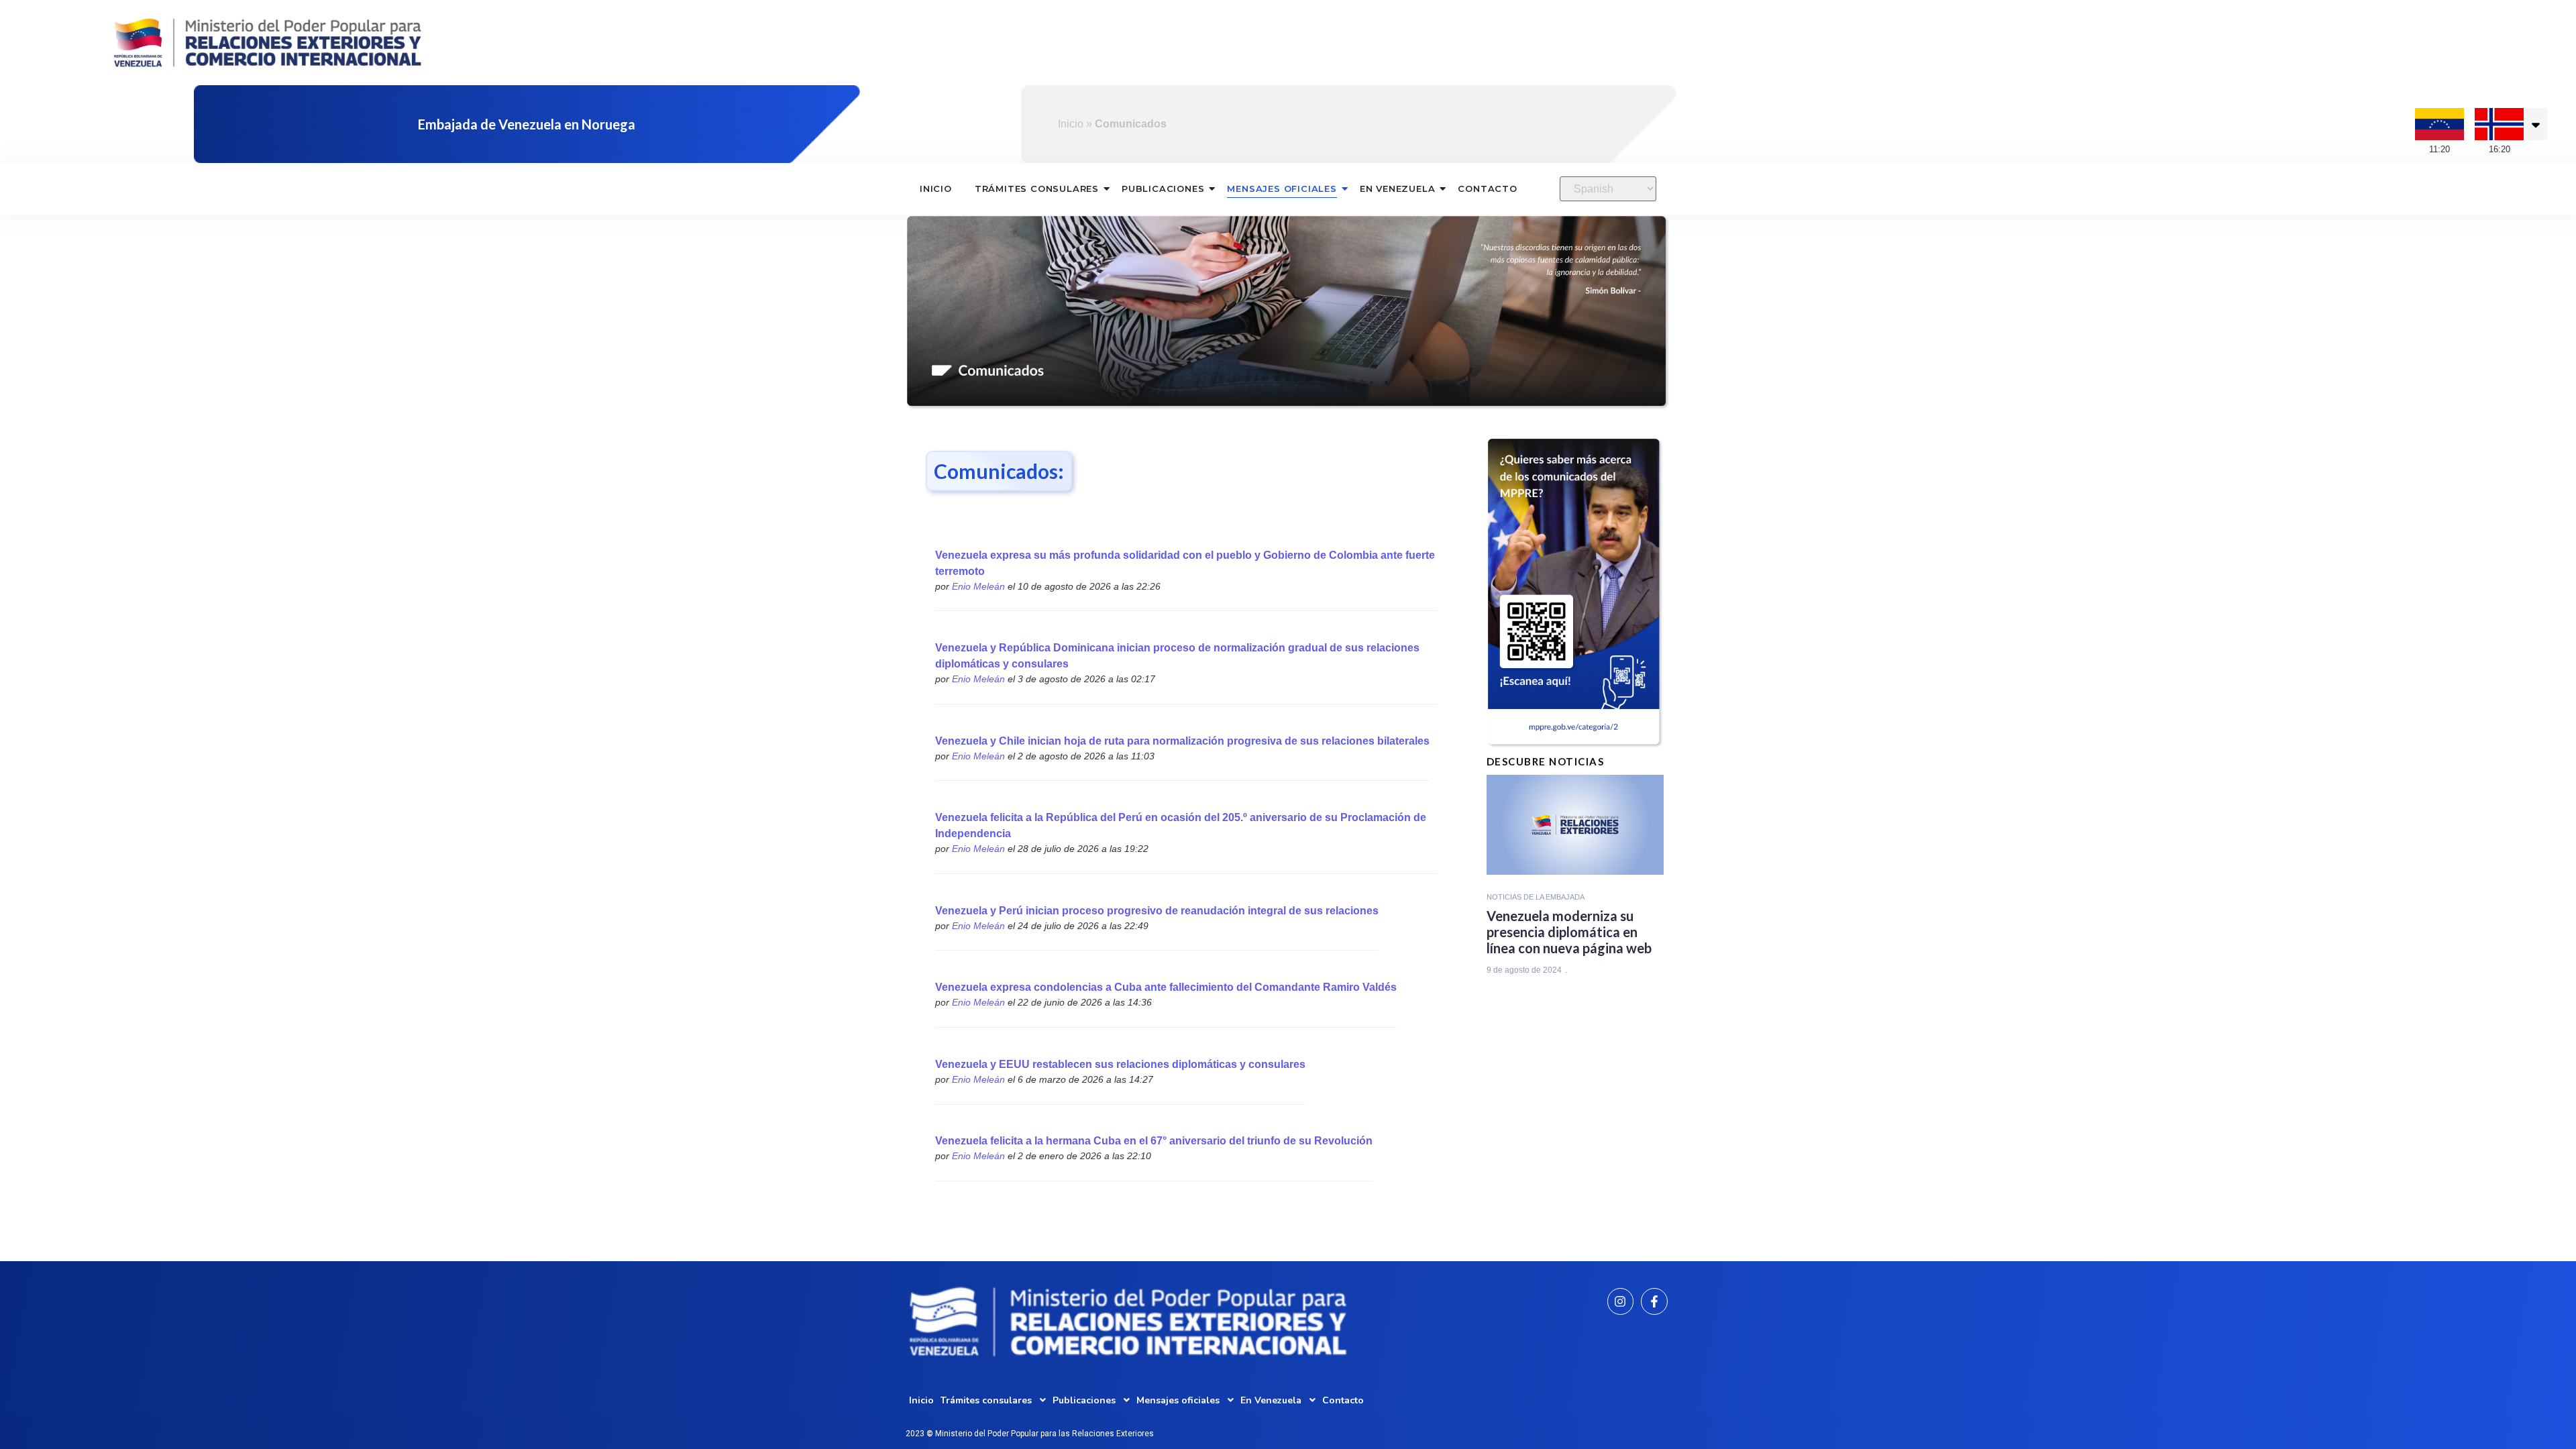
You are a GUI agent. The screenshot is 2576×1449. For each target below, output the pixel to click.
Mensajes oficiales (1282, 189)
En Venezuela (1398, 189)
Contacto (1487, 189)
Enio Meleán (978, 586)
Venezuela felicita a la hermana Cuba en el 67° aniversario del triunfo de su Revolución (1154, 1141)
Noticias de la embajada (1536, 897)
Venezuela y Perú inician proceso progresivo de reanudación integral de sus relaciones (1157, 911)
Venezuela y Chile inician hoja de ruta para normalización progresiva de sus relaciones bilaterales (1182, 741)
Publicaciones (1163, 189)
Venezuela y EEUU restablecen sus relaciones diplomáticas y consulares (1120, 1064)
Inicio (1071, 124)
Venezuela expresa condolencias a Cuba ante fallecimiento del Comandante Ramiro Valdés (1166, 987)
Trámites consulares (1037, 189)
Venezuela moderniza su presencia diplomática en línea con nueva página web (1569, 932)
